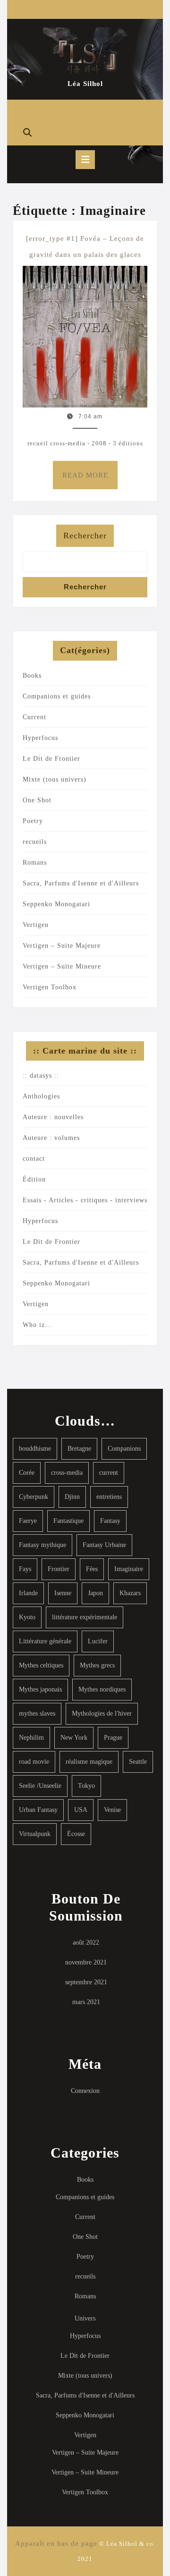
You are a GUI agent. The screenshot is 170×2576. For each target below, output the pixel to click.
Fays (25, 1569)
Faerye (28, 1521)
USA (81, 1810)
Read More (90, 480)
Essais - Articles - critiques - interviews (85, 1200)
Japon (95, 1593)
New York (74, 1738)
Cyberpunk (34, 1497)
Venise (112, 1810)
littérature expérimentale (85, 1617)
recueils (35, 842)
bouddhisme (35, 1449)
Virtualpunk (35, 1834)
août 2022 (86, 1943)
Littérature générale (45, 1641)
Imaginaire (129, 1569)
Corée (27, 1473)
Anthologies (41, 1096)
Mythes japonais (40, 1689)
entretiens (109, 1497)
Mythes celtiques (41, 1665)
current (109, 1473)
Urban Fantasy (38, 1810)
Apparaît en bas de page (56, 2543)
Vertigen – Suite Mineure (62, 966)
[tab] (85, 160)
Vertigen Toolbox (50, 987)
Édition (34, 1179)
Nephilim (31, 1738)
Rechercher (85, 536)
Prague (113, 1738)
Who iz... (37, 1325)
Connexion (85, 2091)
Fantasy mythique (42, 1545)
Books (32, 676)
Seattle (138, 1762)
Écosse (76, 1834)
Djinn (72, 1497)
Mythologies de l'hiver (102, 1713)
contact (34, 1159)
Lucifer (98, 1641)
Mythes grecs (97, 1665)
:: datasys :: (41, 1075)
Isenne (63, 1593)
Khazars (130, 1593)
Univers (85, 2318)
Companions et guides (57, 696)
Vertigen (36, 925)
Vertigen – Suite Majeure (62, 946)
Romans (35, 863)
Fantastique (68, 1521)
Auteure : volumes (51, 1138)
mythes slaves (37, 1713)
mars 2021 (86, 2002)
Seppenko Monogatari (56, 904)
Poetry (33, 821)
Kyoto (27, 1617)
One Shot (37, 800)
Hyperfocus (40, 738)
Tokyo (86, 1786)
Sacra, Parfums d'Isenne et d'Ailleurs (81, 883)
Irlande (28, 1593)
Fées (92, 1569)
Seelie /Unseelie (40, 1786)
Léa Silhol (85, 84)
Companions (124, 1449)
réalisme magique (89, 1762)
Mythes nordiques (102, 1689)
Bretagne (79, 1449)
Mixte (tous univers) (55, 779)
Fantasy (110, 1521)
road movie (34, 1762)
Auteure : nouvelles (53, 1117)
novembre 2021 (86, 1962)
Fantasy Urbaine (104, 1545)
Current (34, 717)
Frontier (59, 1569)
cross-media (67, 1473)
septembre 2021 (86, 1982)
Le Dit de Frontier (51, 759)
